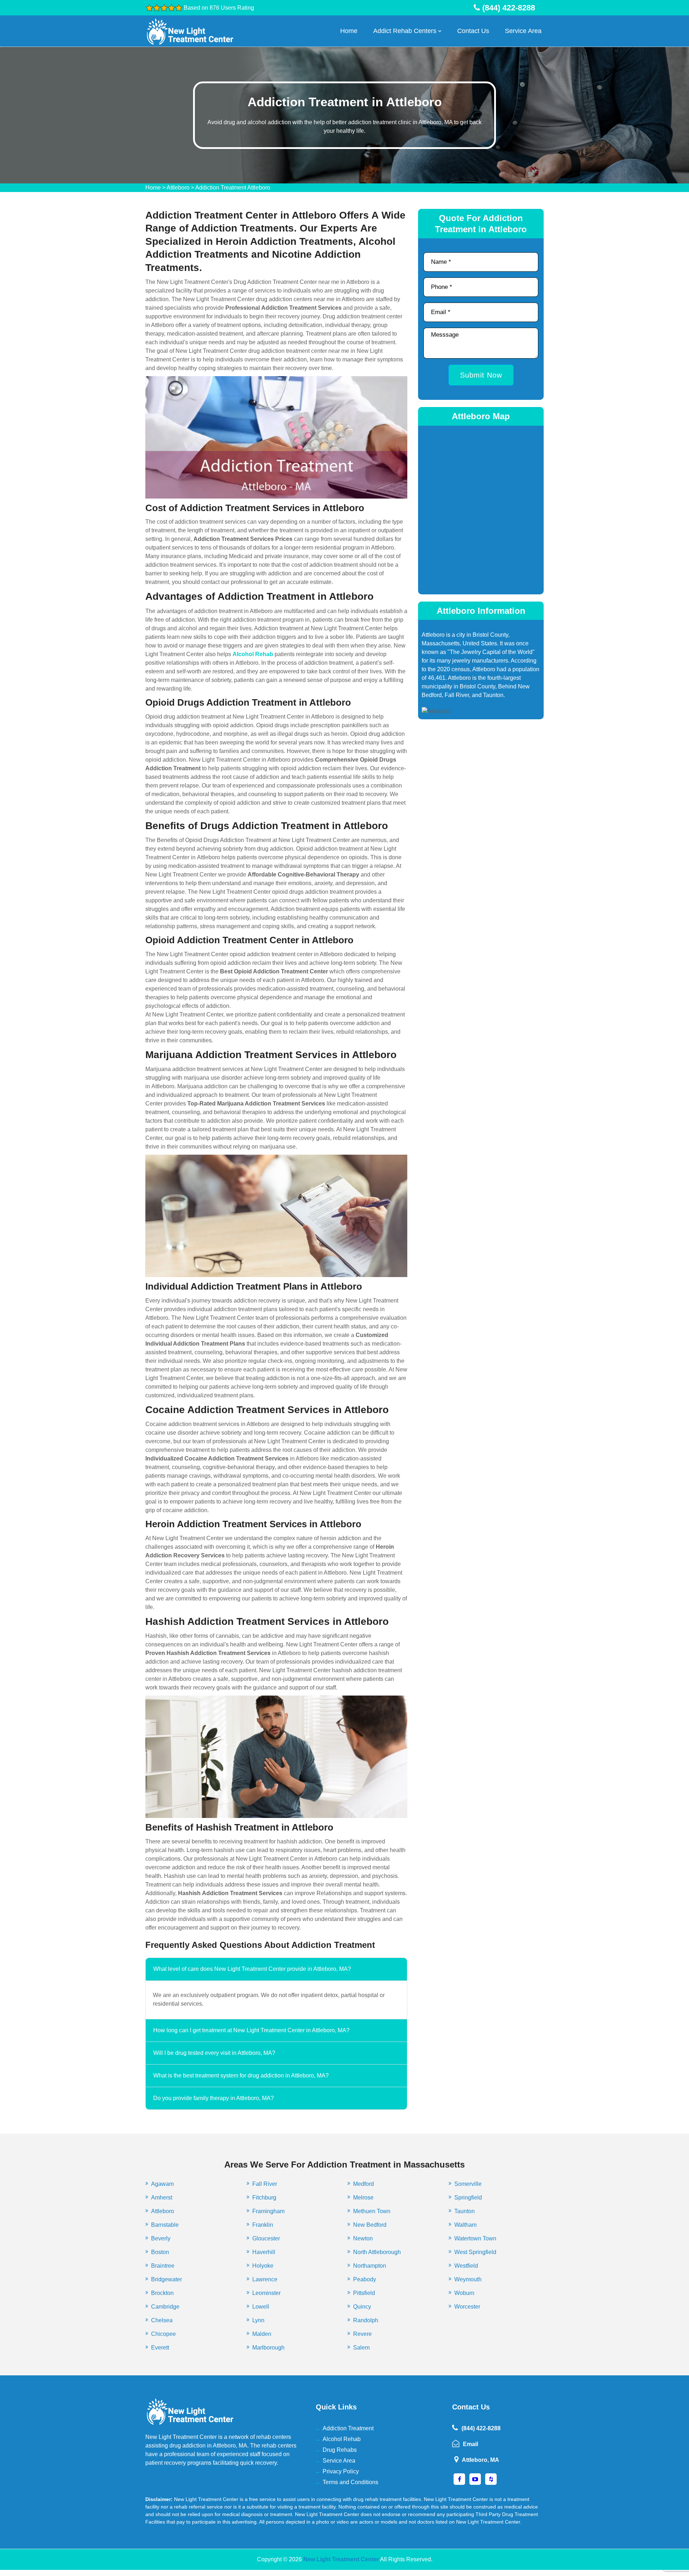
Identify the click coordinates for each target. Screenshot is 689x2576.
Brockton (162, 2293)
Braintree (163, 2266)
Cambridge (165, 2307)
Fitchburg (264, 2198)
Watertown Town (475, 2238)
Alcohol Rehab (342, 2439)
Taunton (465, 2211)
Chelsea (162, 2320)
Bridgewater (167, 2279)
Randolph (366, 2320)
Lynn (258, 2320)
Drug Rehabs (340, 2450)
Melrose (363, 2198)
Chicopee (163, 2334)
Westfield (466, 2266)
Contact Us (473, 31)
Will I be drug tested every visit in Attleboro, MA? (214, 2053)
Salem (361, 2348)
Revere (362, 2334)
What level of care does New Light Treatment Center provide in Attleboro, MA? (252, 1969)
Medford (364, 2184)
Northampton (370, 2266)
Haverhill (264, 2252)
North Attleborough (377, 2252)
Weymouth (468, 2279)
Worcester (467, 2307)
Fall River (265, 2184)
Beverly (161, 2238)
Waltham (465, 2225)
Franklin (263, 2225)
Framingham (268, 2211)
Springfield (468, 2198)
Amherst (162, 2198)
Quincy (362, 2307)
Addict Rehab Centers (405, 31)
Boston (160, 2252)
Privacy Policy (341, 2471)
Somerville (468, 2184)
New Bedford (370, 2225)
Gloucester (266, 2238)
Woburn (464, 2293)
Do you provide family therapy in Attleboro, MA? (214, 2098)
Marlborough (268, 2348)
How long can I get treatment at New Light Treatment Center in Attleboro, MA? (251, 2030)
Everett (160, 2348)
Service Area (523, 31)
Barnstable (165, 2225)
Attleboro (178, 188)
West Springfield (475, 2252)
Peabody (365, 2279)
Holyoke (263, 2266)
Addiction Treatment (348, 2428)
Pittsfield (364, 2293)
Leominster (266, 2293)
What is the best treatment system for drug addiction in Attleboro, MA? (241, 2075)
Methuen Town (372, 2211)
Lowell (261, 2307)
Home (349, 31)
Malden (262, 2334)
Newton (363, 2238)
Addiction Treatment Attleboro (233, 188)
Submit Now (481, 375)
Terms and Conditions (350, 2482)
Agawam (162, 2184)
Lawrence (265, 2279)
